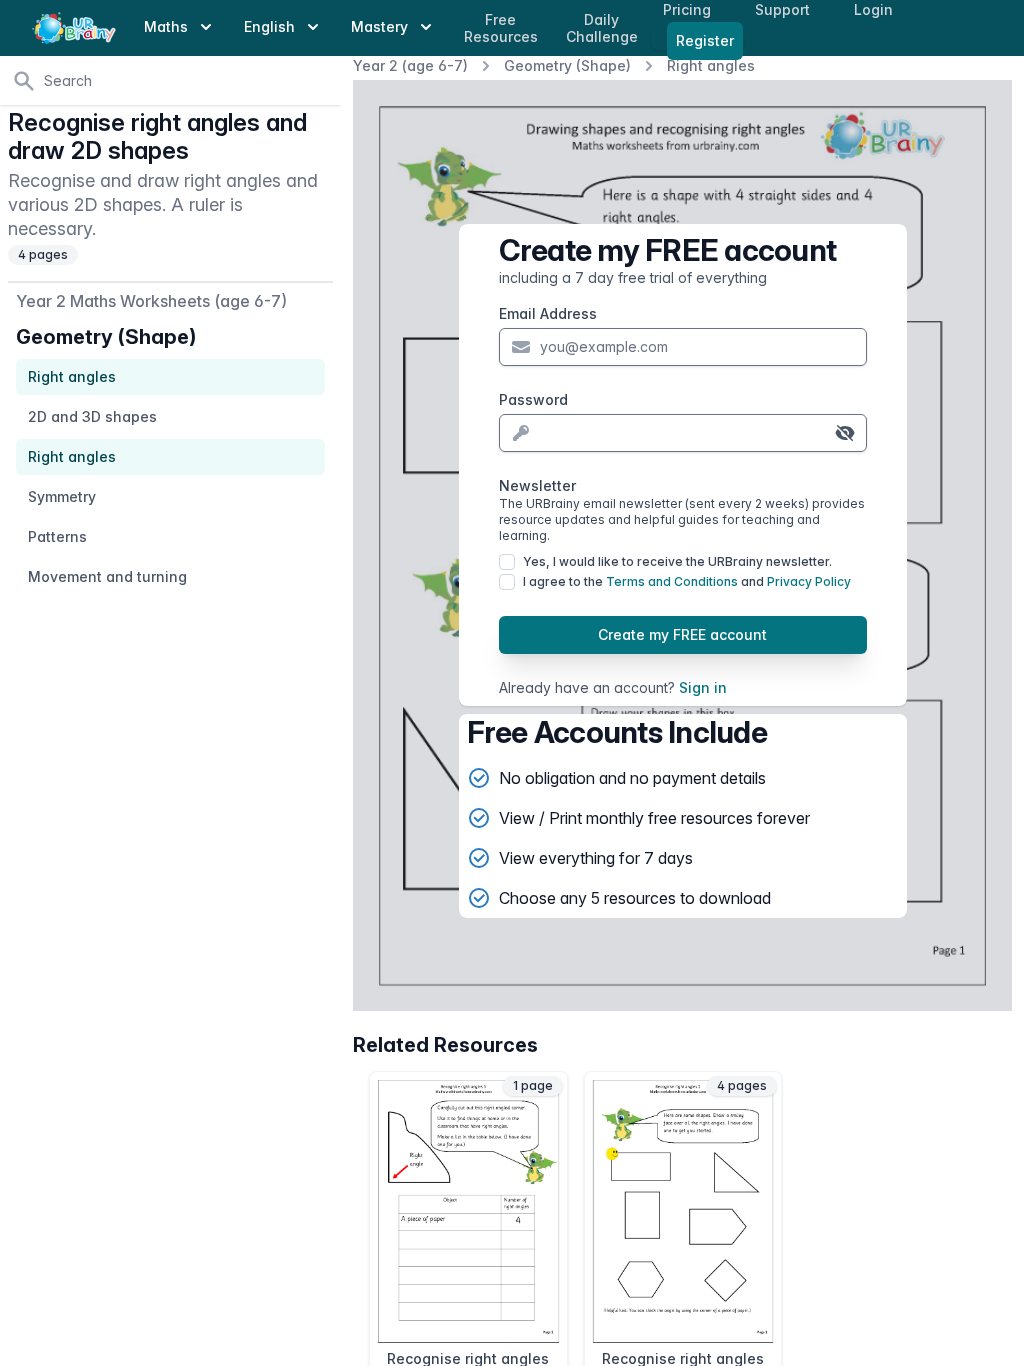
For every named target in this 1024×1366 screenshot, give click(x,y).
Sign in (703, 687)
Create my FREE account (682, 634)
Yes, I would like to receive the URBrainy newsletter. (677, 561)
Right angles (711, 65)
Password (533, 399)
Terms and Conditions (672, 581)
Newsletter (682, 510)
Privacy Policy (809, 581)
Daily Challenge (602, 28)
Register (705, 40)
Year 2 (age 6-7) (410, 65)
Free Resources (501, 28)
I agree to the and (687, 581)
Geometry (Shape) (567, 65)
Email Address (548, 313)
